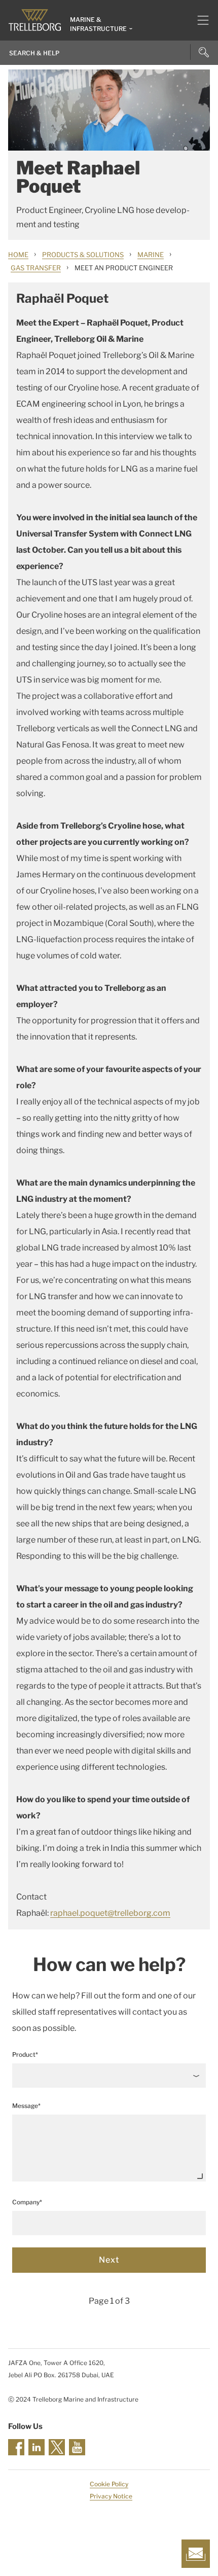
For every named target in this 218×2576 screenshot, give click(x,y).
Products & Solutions (83, 255)
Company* (27, 2202)
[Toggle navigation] (199, 20)
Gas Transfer (36, 268)
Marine (151, 255)
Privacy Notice (111, 2496)
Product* (25, 2054)
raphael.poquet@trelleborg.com (110, 1913)
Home (18, 255)
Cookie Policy (109, 2484)
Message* (26, 2106)
